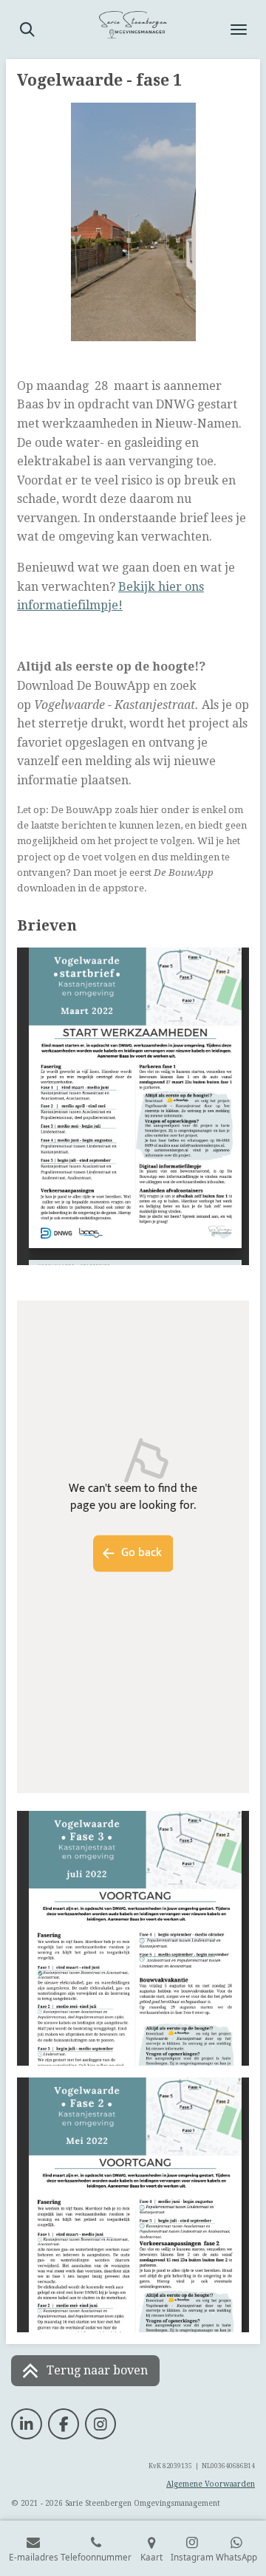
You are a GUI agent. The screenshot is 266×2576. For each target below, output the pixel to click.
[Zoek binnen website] (27, 30)
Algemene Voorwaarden (211, 2484)
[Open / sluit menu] (239, 30)
